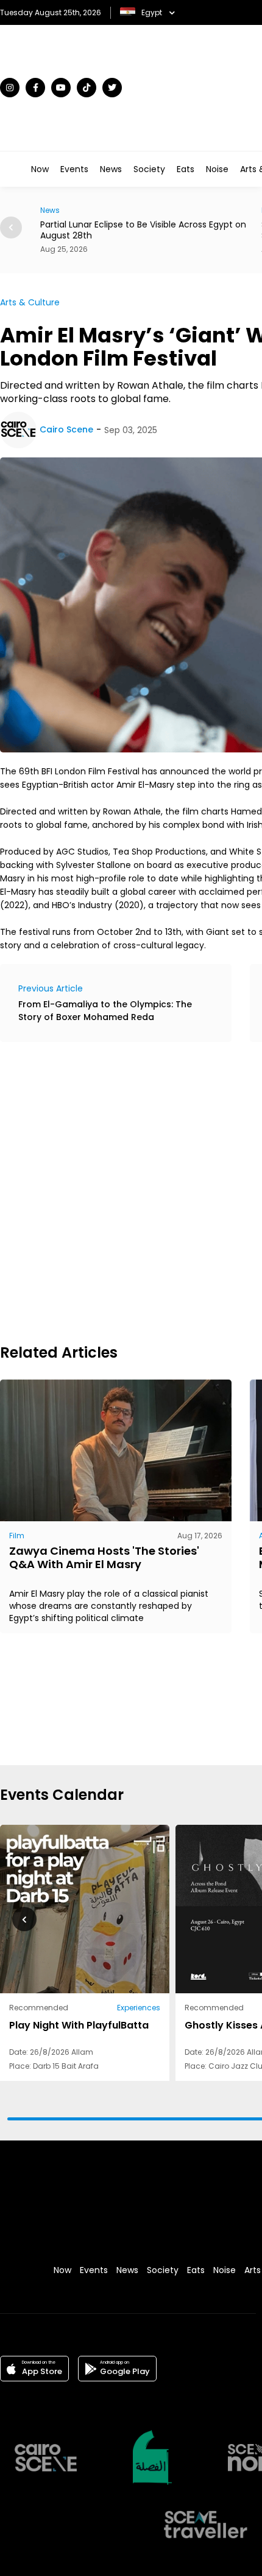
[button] (24, 1919)
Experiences (139, 2008)
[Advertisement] (131, 1191)
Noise (217, 169)
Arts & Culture (30, 302)
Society (149, 169)
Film (17, 1536)
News (111, 169)
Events (74, 169)
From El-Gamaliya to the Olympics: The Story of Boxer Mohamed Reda (105, 1011)
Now (40, 169)
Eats (186, 169)
